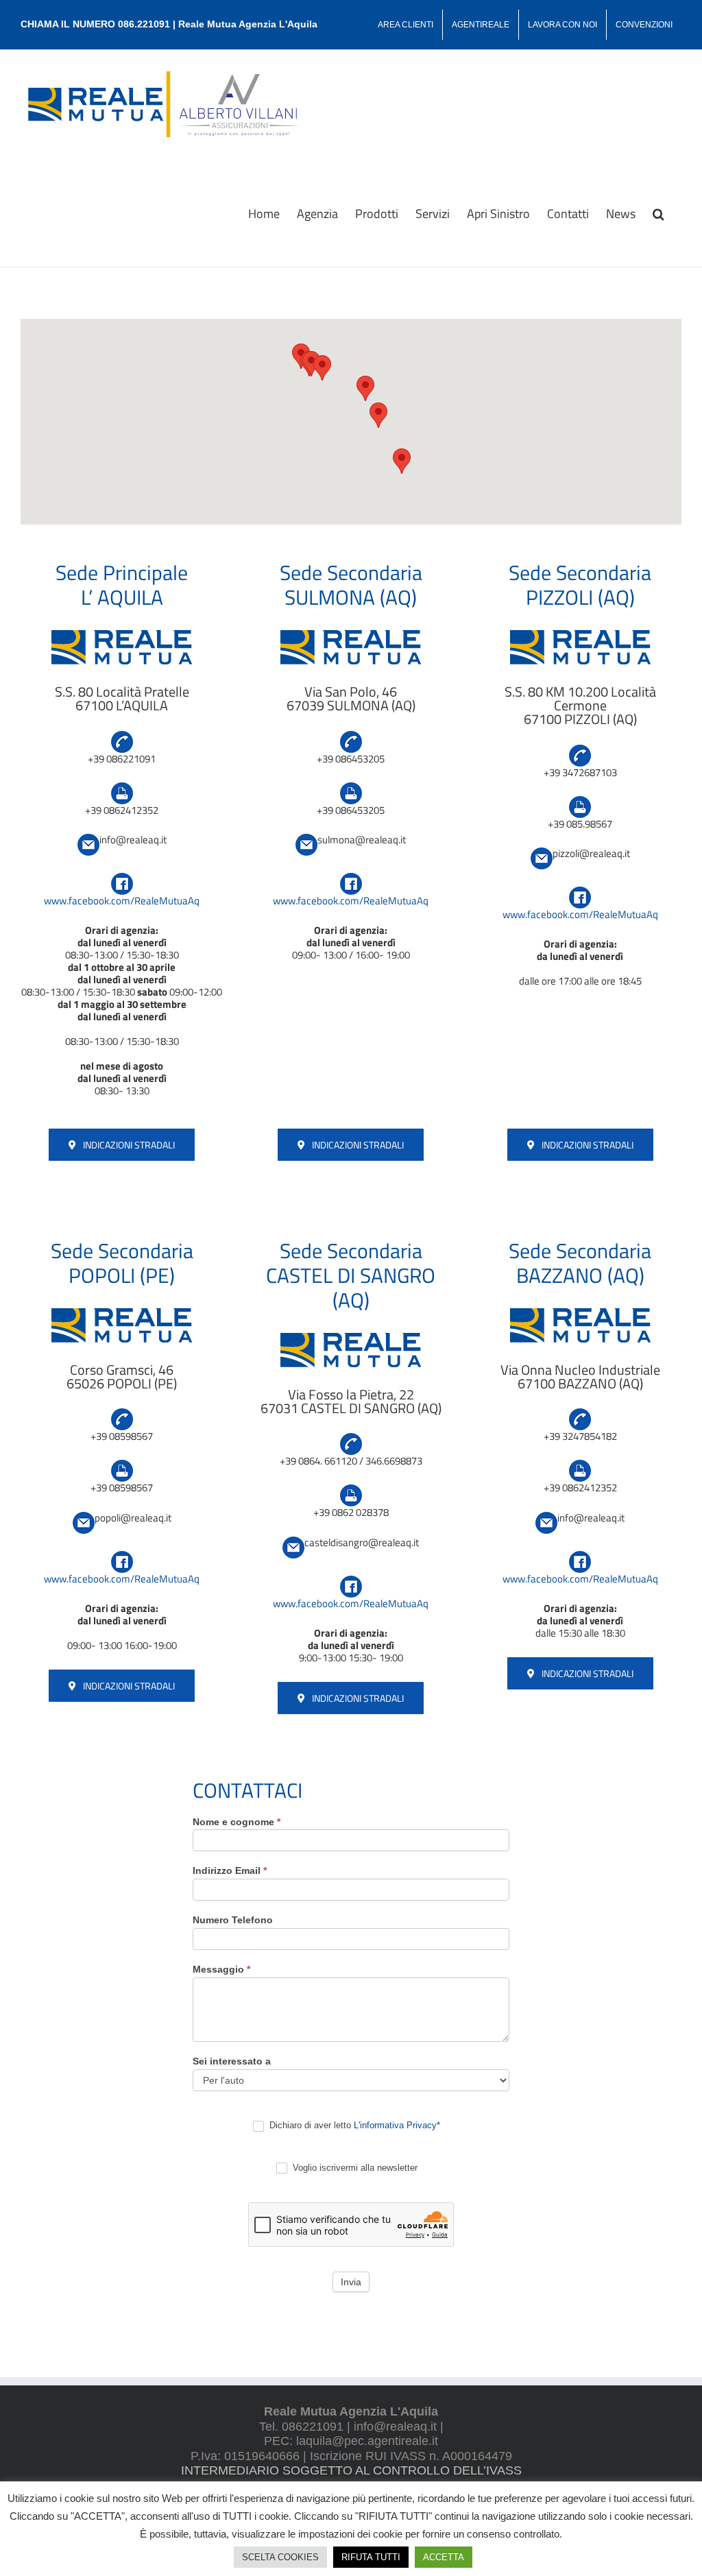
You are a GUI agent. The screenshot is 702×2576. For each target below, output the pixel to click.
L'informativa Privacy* (397, 2125)
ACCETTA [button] (444, 2557)
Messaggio (221, 1969)
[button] (658, 213)
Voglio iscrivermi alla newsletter (354, 2168)
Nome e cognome (237, 1822)
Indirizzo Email (230, 1870)
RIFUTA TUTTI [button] (371, 2557)
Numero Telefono (233, 1920)
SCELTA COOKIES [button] (280, 2557)
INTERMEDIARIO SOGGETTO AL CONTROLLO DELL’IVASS (351, 2470)
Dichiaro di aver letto (353, 2125)
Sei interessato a (232, 2061)
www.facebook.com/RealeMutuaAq (122, 901)
